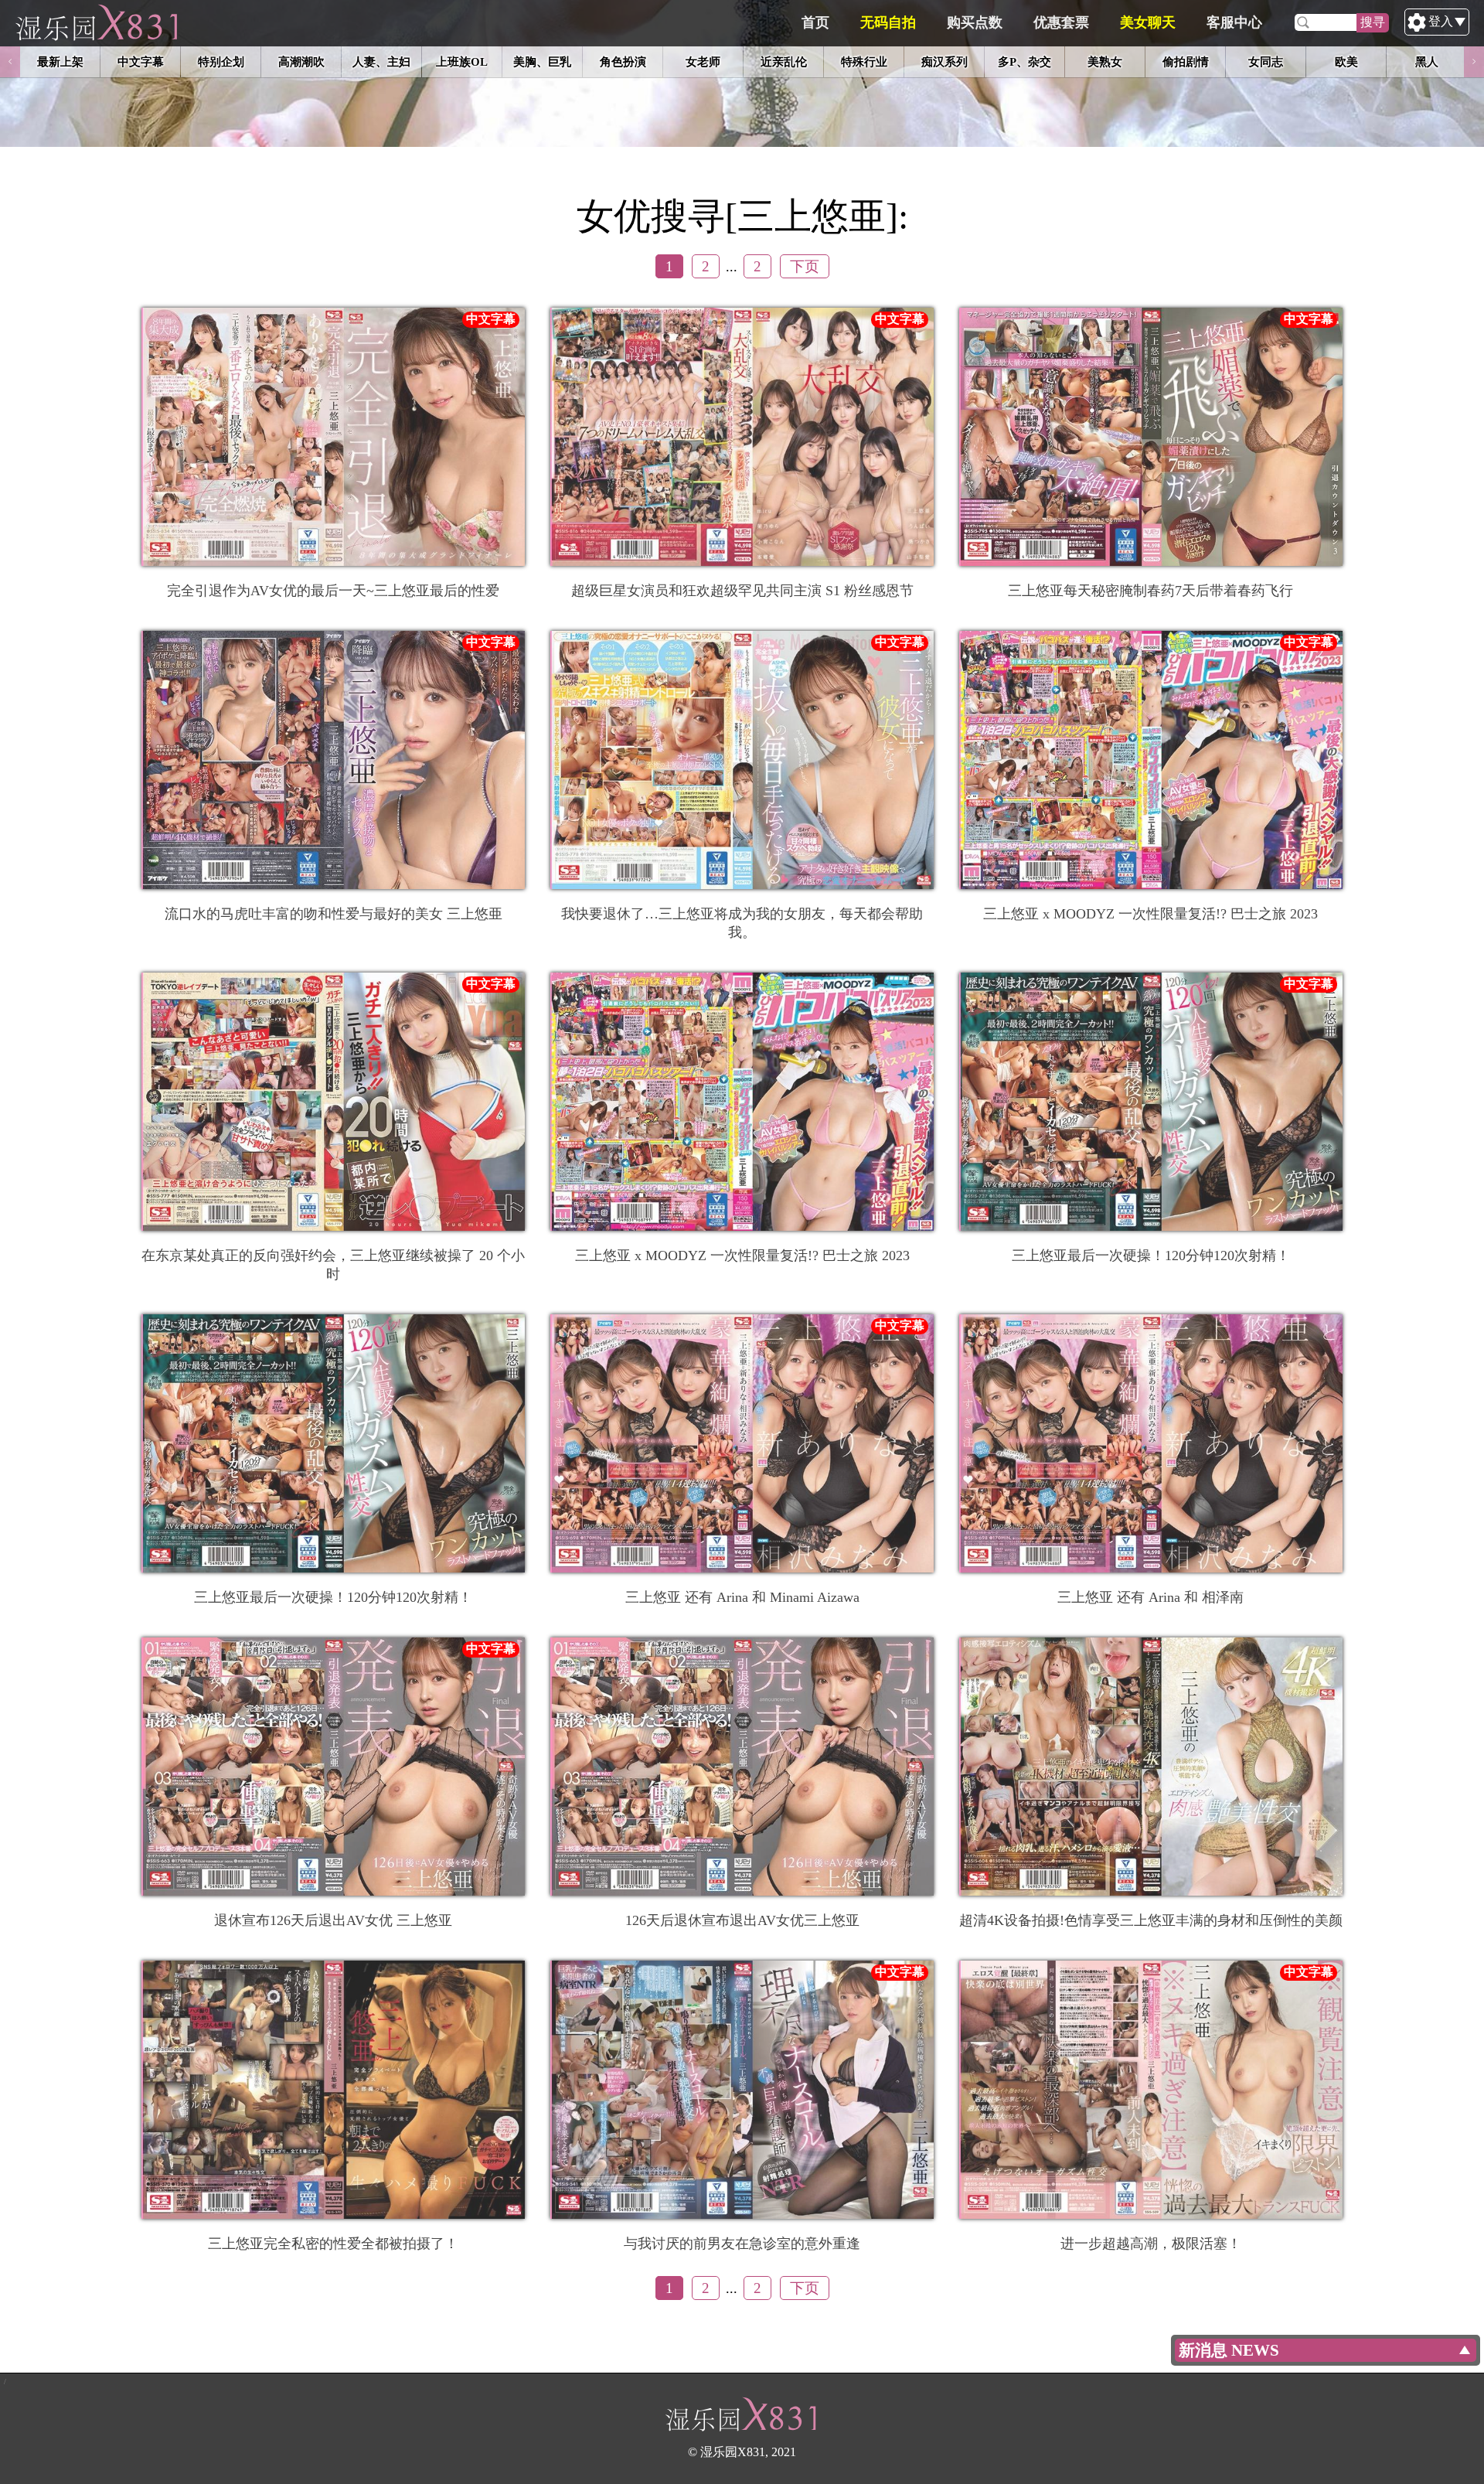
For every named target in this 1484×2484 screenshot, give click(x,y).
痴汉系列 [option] (945, 61)
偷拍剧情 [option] (1186, 61)
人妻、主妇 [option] (381, 61)
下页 (805, 266)
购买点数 (975, 22)
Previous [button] (10, 62)
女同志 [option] (1266, 61)
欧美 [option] (1346, 61)
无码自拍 (888, 22)
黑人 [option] (1427, 61)
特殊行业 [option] (864, 61)
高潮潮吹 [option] (301, 61)
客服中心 (1234, 22)
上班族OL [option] (462, 61)
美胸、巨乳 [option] (542, 61)
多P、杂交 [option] (1025, 61)
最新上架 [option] (60, 61)
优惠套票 (1061, 22)
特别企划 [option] (221, 61)
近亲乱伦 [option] (784, 61)
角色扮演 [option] (623, 61)
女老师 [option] (703, 61)
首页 (815, 22)
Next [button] (1474, 62)
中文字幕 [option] (141, 61)
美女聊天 (1148, 22)
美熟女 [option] (1105, 61)
